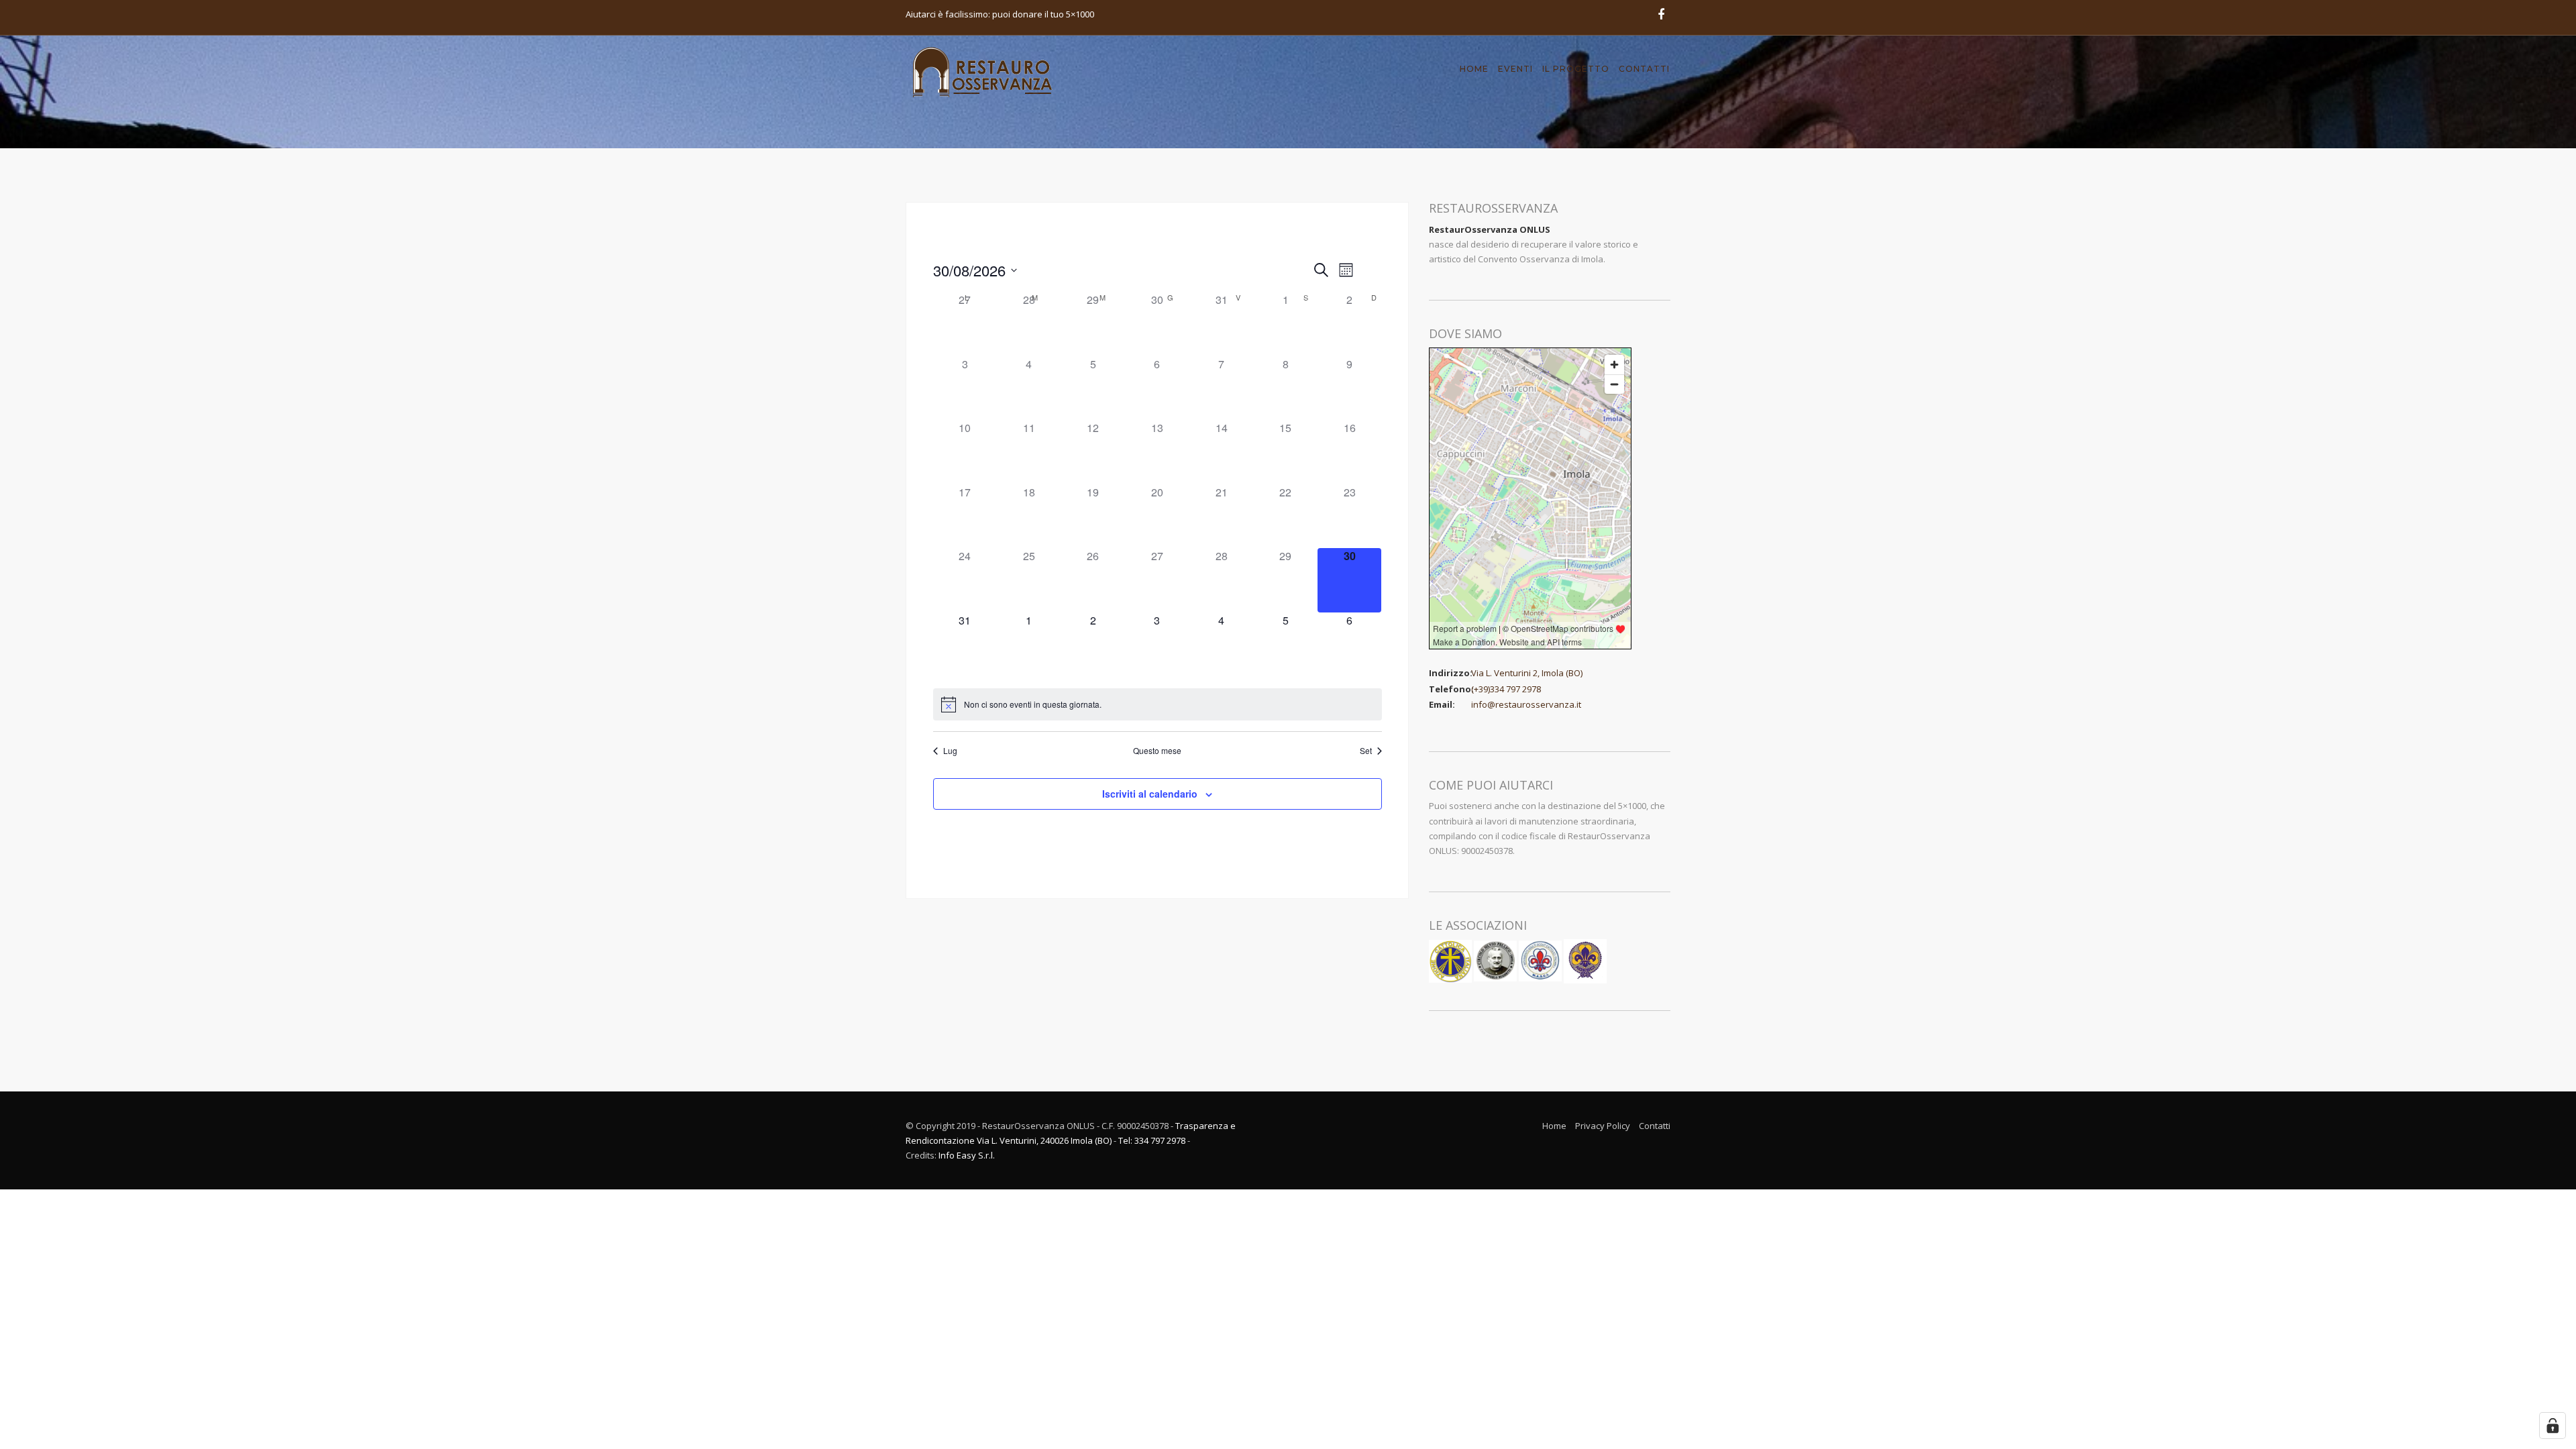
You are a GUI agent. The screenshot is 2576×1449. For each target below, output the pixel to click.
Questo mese (1157, 751)
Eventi (1515, 69)
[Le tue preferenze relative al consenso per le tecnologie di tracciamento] (2553, 1426)
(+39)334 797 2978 (1506, 689)
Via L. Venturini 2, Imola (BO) (1527, 673)
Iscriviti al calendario (1150, 794)
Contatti (1644, 69)
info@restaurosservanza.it (1526, 704)
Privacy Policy (1603, 1126)
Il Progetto (1576, 69)
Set (1366, 751)
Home (1474, 69)
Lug (950, 751)
